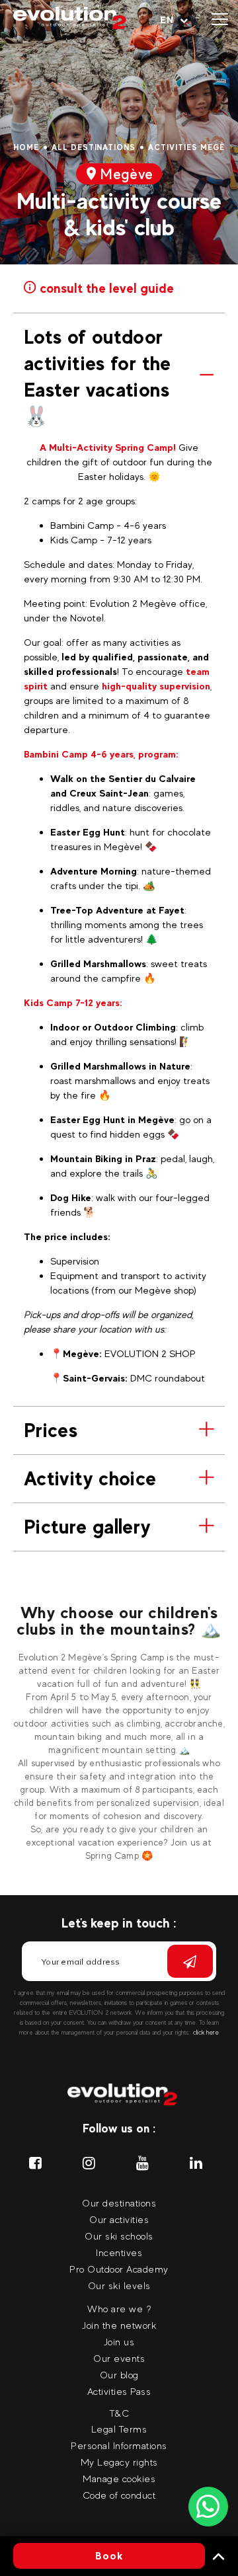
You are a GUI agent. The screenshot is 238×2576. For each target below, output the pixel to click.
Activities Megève (192, 147)
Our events (119, 2358)
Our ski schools (119, 2236)
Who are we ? (119, 2309)
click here (206, 2032)
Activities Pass (119, 2391)
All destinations (94, 147)
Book (109, 2556)
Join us (119, 2342)
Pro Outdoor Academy (119, 2269)
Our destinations (119, 2203)
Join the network (119, 2325)
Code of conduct (119, 2495)
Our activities (119, 2219)
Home (26, 147)
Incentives (119, 2252)
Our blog (119, 2375)
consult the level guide (105, 287)
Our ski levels (119, 2285)
